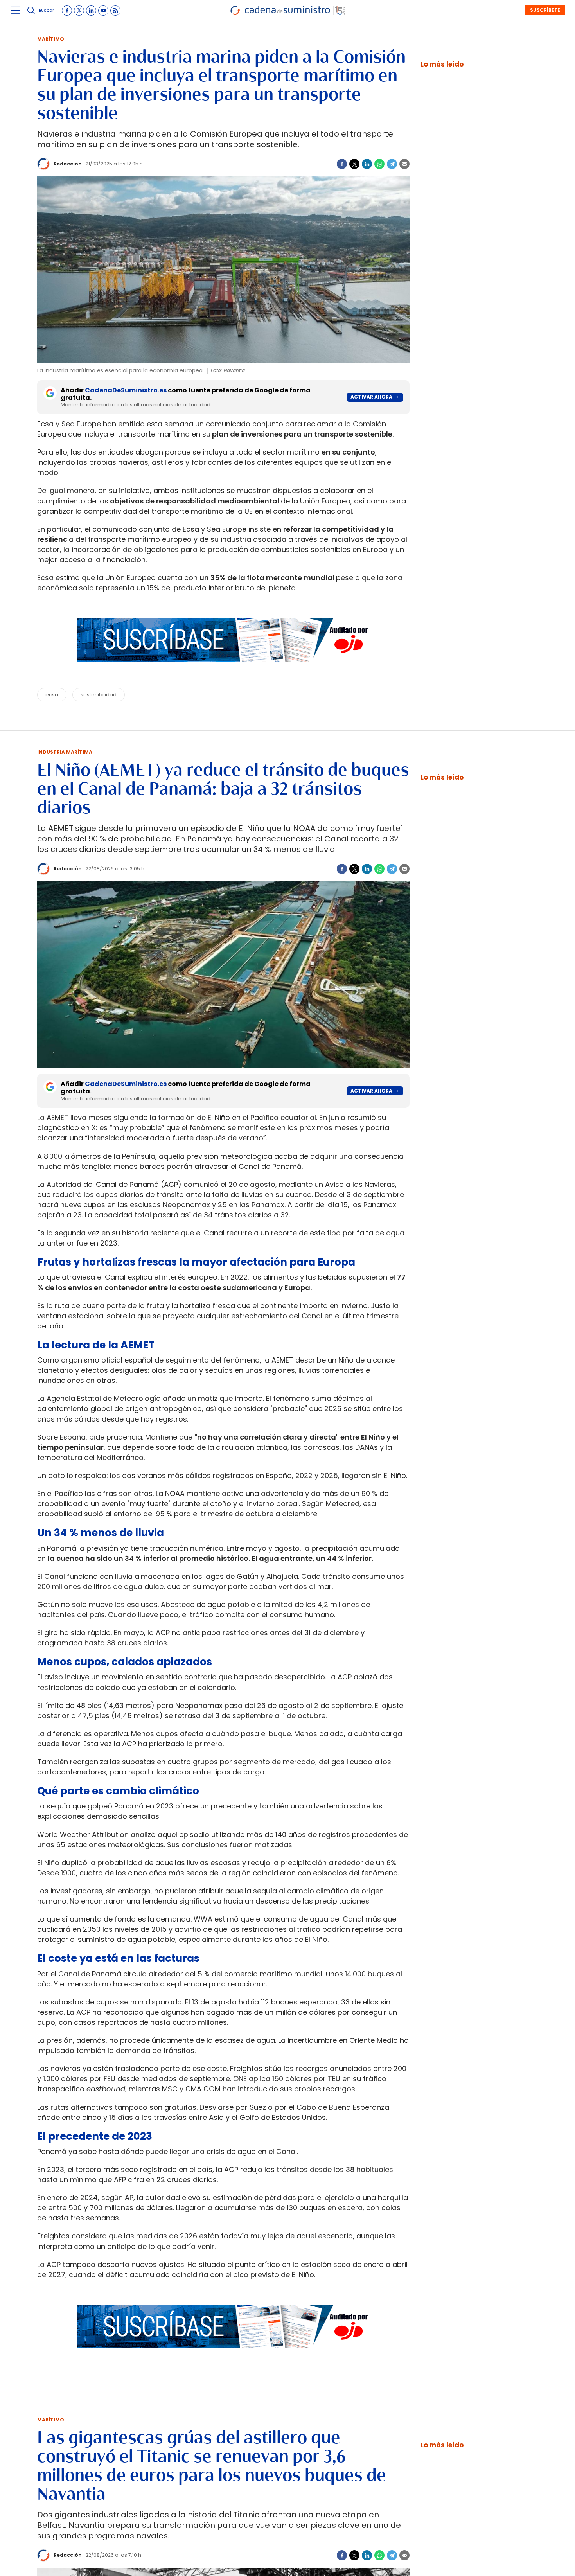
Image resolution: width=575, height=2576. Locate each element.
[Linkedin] (367, 164)
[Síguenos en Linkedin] (91, 11)
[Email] (404, 164)
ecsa (52, 695)
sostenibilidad (99, 695)
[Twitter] (354, 164)
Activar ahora (371, 397)
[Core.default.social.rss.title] (115, 11)
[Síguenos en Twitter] (79, 11)
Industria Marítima (65, 752)
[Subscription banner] (223, 669)
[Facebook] (342, 164)
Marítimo (51, 39)
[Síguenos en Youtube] (103, 11)
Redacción (68, 164)
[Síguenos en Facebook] (67, 11)
